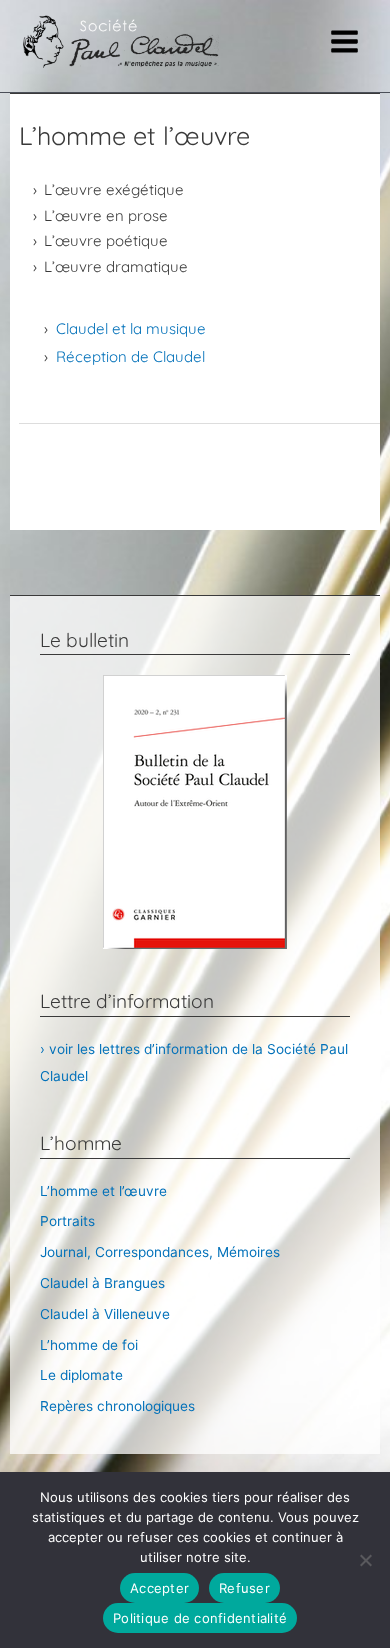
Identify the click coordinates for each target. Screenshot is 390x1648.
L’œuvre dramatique (116, 266)
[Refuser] (365, 1560)
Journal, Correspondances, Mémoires (160, 1252)
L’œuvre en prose (106, 215)
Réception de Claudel (130, 356)
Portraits (67, 1221)
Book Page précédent (199, 460)
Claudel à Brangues (102, 1283)
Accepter (159, 1588)
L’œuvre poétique (106, 240)
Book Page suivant (200, 510)
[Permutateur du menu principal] (345, 42)
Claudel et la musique (131, 328)
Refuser (244, 1588)
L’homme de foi (89, 1345)
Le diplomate (81, 1375)
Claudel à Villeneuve (105, 1314)
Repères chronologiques (117, 1406)
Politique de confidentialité (200, 1618)
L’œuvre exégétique (114, 189)
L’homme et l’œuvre (103, 1191)
